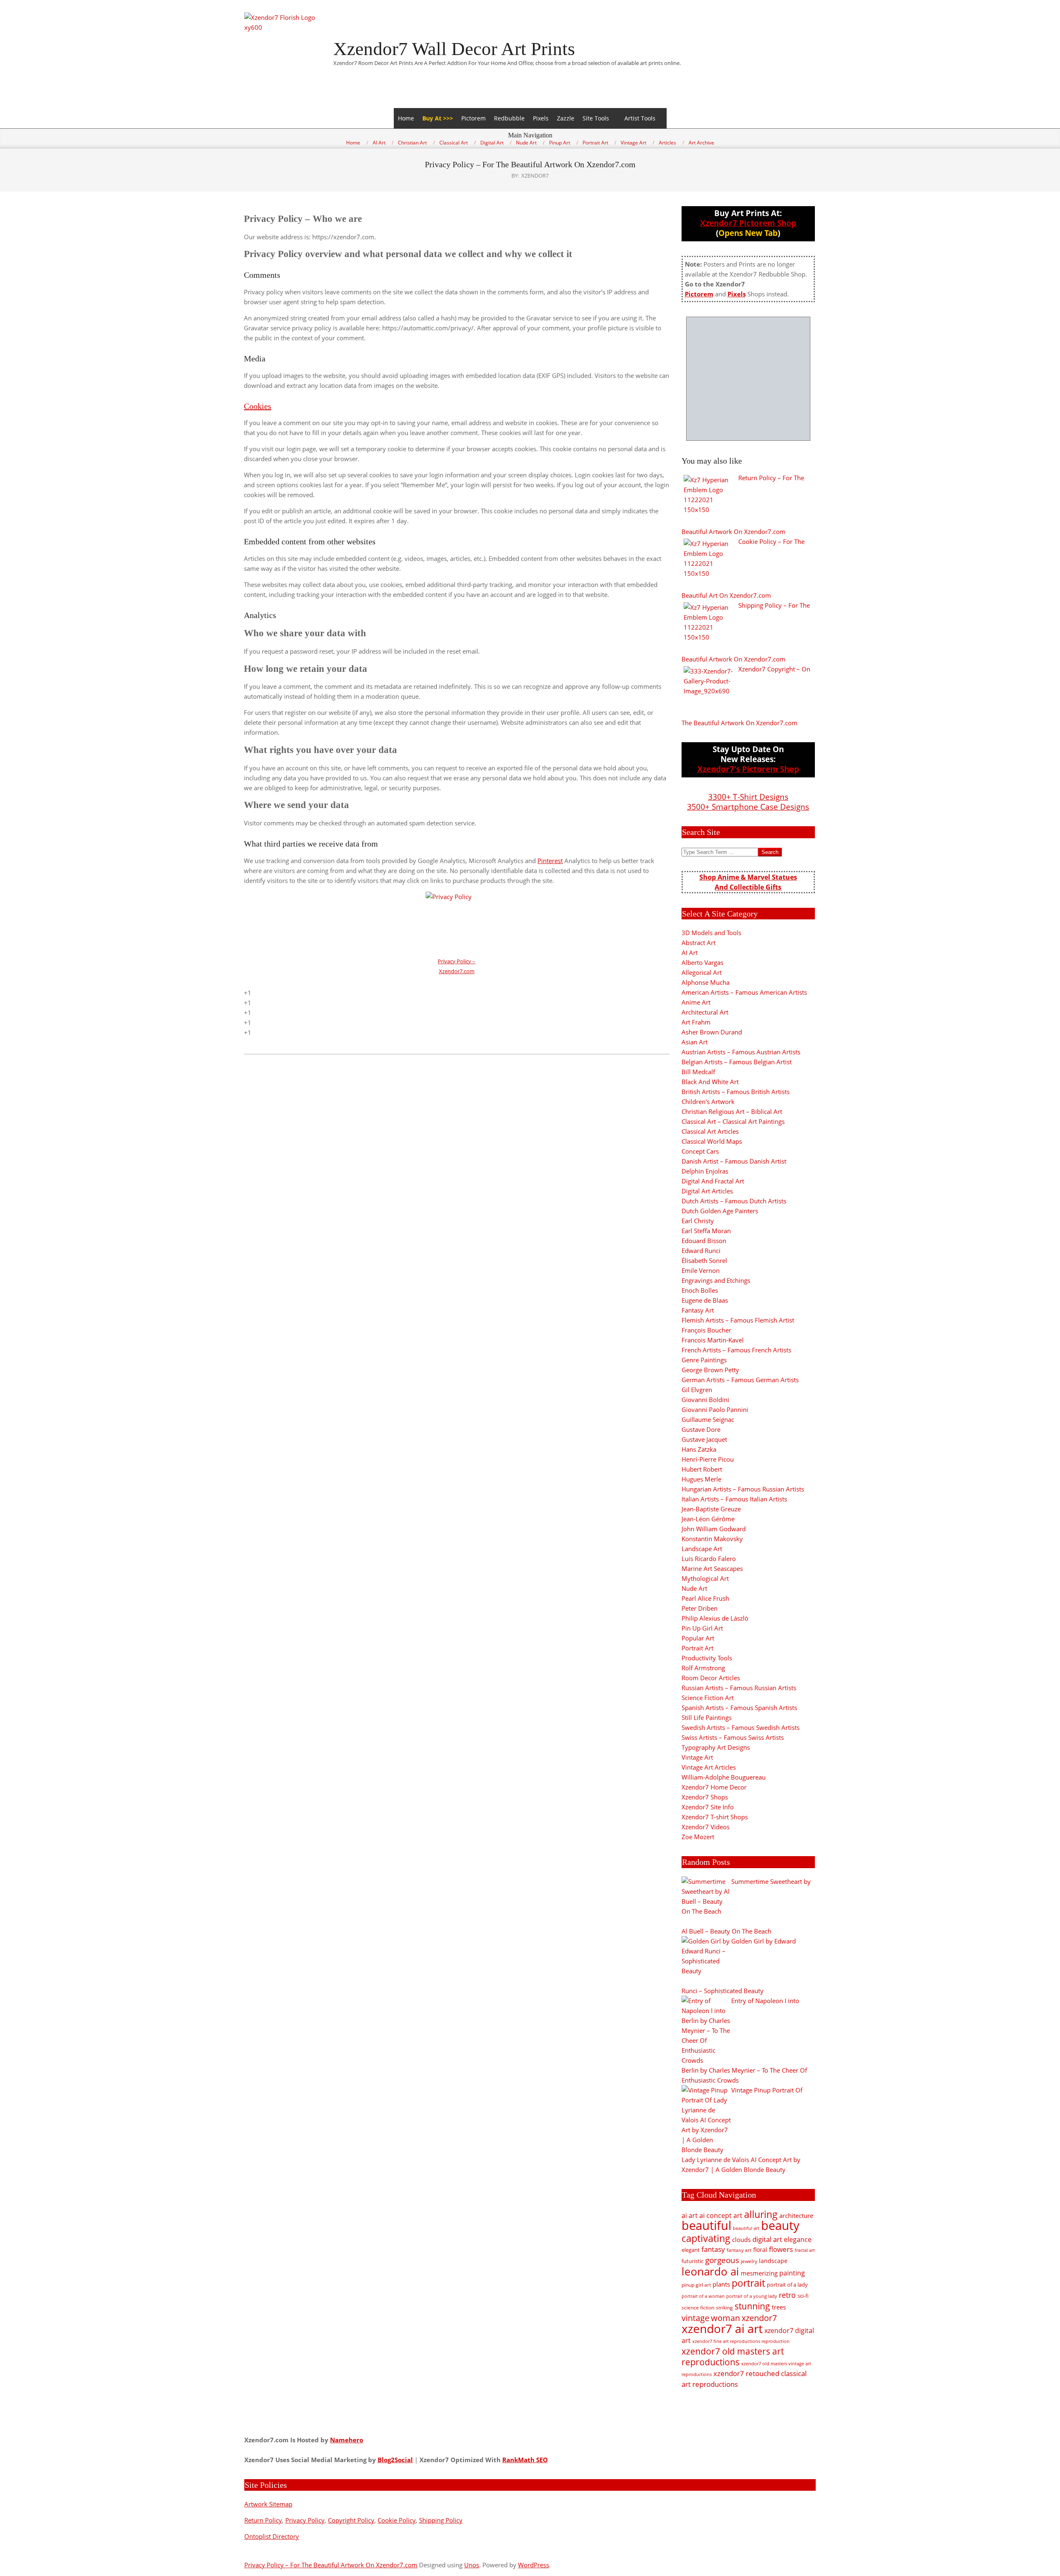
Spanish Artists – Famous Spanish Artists (739, 1708)
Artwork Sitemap (268, 2504)
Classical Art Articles (710, 1131)
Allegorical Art (702, 972)
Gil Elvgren (697, 1390)
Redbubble (509, 118)
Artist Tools (640, 118)
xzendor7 (759, 2318)
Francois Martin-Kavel (713, 1340)
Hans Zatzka (699, 1449)
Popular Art (698, 1638)
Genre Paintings (704, 1360)
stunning (752, 2306)
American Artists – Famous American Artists (744, 992)
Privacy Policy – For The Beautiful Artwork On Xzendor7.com (331, 2565)
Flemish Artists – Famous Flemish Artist (738, 1320)
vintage (695, 2318)
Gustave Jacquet (704, 1439)
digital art (767, 2239)
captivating (706, 2238)
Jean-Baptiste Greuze (711, 1509)
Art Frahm (696, 1022)
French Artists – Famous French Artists (736, 1350)
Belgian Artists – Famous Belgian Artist (737, 1062)
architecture (796, 2215)
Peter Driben (700, 1608)
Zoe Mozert (698, 1837)
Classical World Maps (712, 1141)
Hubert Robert (702, 1469)
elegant (691, 2250)
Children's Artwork (708, 1102)
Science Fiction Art (708, 1698)
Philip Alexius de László (715, 1618)
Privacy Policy (305, 2520)
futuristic (693, 2261)
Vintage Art (697, 1757)
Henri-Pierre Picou (708, 1459)
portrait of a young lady (752, 2296)
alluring (761, 2214)
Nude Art (694, 1588)
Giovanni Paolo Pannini (715, 1409)
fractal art (805, 2250)
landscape (773, 2261)
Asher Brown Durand (712, 1032)
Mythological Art (705, 1578)
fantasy (713, 2249)
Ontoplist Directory (272, 2536)
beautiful (706, 2225)
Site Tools (596, 118)
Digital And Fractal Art (713, 1181)
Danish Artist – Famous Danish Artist (734, 1161)
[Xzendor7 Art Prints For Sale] (748, 379)
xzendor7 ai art (722, 2328)
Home (406, 118)
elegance (798, 2239)
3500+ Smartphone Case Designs (748, 807)
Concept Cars (700, 1151)
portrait (748, 2283)
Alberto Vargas (702, 962)
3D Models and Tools (711, 933)
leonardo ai (710, 2271)
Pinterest (550, 861)
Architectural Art (705, 1012)
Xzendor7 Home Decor (714, 1787)
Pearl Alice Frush (705, 1598)
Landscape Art (702, 1549)
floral (760, 2250)
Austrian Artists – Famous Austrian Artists (741, 1052)
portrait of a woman (703, 2296)
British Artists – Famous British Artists (736, 1092)
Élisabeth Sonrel (704, 1260)
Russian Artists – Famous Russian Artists (739, 1688)
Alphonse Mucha (706, 982)
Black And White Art (710, 1082)
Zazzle (566, 118)
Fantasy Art (698, 1310)
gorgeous (722, 2260)
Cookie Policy (397, 2520)
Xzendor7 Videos (706, 1827)
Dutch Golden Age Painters (720, 1211)
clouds (741, 2239)
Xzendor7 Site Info (708, 1807)
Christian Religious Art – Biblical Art (732, 1111)
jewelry (749, 2261)
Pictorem (473, 118)
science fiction (698, 2308)
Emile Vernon (701, 1270)
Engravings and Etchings (716, 1280)
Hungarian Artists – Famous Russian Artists (743, 1489)
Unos (472, 2565)
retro (787, 2295)
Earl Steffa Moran (706, 1231)
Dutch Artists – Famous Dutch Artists (734, 1201)
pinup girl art (696, 2285)
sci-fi (803, 2296)
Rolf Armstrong (703, 1668)
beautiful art (746, 2228)
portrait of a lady (787, 2285)
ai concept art (721, 2215)
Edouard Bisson (704, 1241)
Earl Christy (698, 1221)
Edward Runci (701, 1251)
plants (721, 2284)
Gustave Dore (701, 1429)
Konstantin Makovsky (712, 1539)
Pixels (541, 118)
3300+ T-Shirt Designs (748, 797)
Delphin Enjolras (705, 1171)
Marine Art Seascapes (712, 1568)
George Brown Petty (710, 1370)
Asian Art (695, 1042)
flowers (781, 2249)
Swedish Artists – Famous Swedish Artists (741, 1727)
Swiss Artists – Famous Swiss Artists (733, 1737)
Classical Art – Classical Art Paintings (733, 1121)
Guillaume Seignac (708, 1419)
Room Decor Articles (711, 1678)
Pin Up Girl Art (702, 1628)
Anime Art (696, 1002)
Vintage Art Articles (709, 1767)
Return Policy (263, 2520)
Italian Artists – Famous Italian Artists (734, 1499)
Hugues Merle (701, 1479)
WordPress (534, 2565)
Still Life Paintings (707, 1717)
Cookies (258, 406)
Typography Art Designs (716, 1747)
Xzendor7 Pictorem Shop (748, 223)
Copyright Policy (351, 2520)
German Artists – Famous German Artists (740, 1380)
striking (724, 2308)
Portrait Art (697, 1648)
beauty (780, 2225)
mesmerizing (759, 2273)
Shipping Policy (441, 2520)
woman (725, 2318)
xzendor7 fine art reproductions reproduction (741, 2341)
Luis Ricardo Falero (709, 1559)
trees (779, 2307)
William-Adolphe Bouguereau (724, 1777)
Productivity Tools (707, 1658)
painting (792, 2273)
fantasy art (739, 2250)
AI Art (690, 952)
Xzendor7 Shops (705, 1797)
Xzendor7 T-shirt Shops (715, 1817)
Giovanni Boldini (705, 1400)
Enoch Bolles (700, 1290)
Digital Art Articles (707, 1191)
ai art (690, 2215)
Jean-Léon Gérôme (708, 1519)
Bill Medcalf (698, 1072)
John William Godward (714, 1529)
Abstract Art (699, 943)
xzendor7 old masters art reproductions (733, 2357)
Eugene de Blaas (705, 1300)
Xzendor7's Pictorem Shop (748, 769)
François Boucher (706, 1330)
